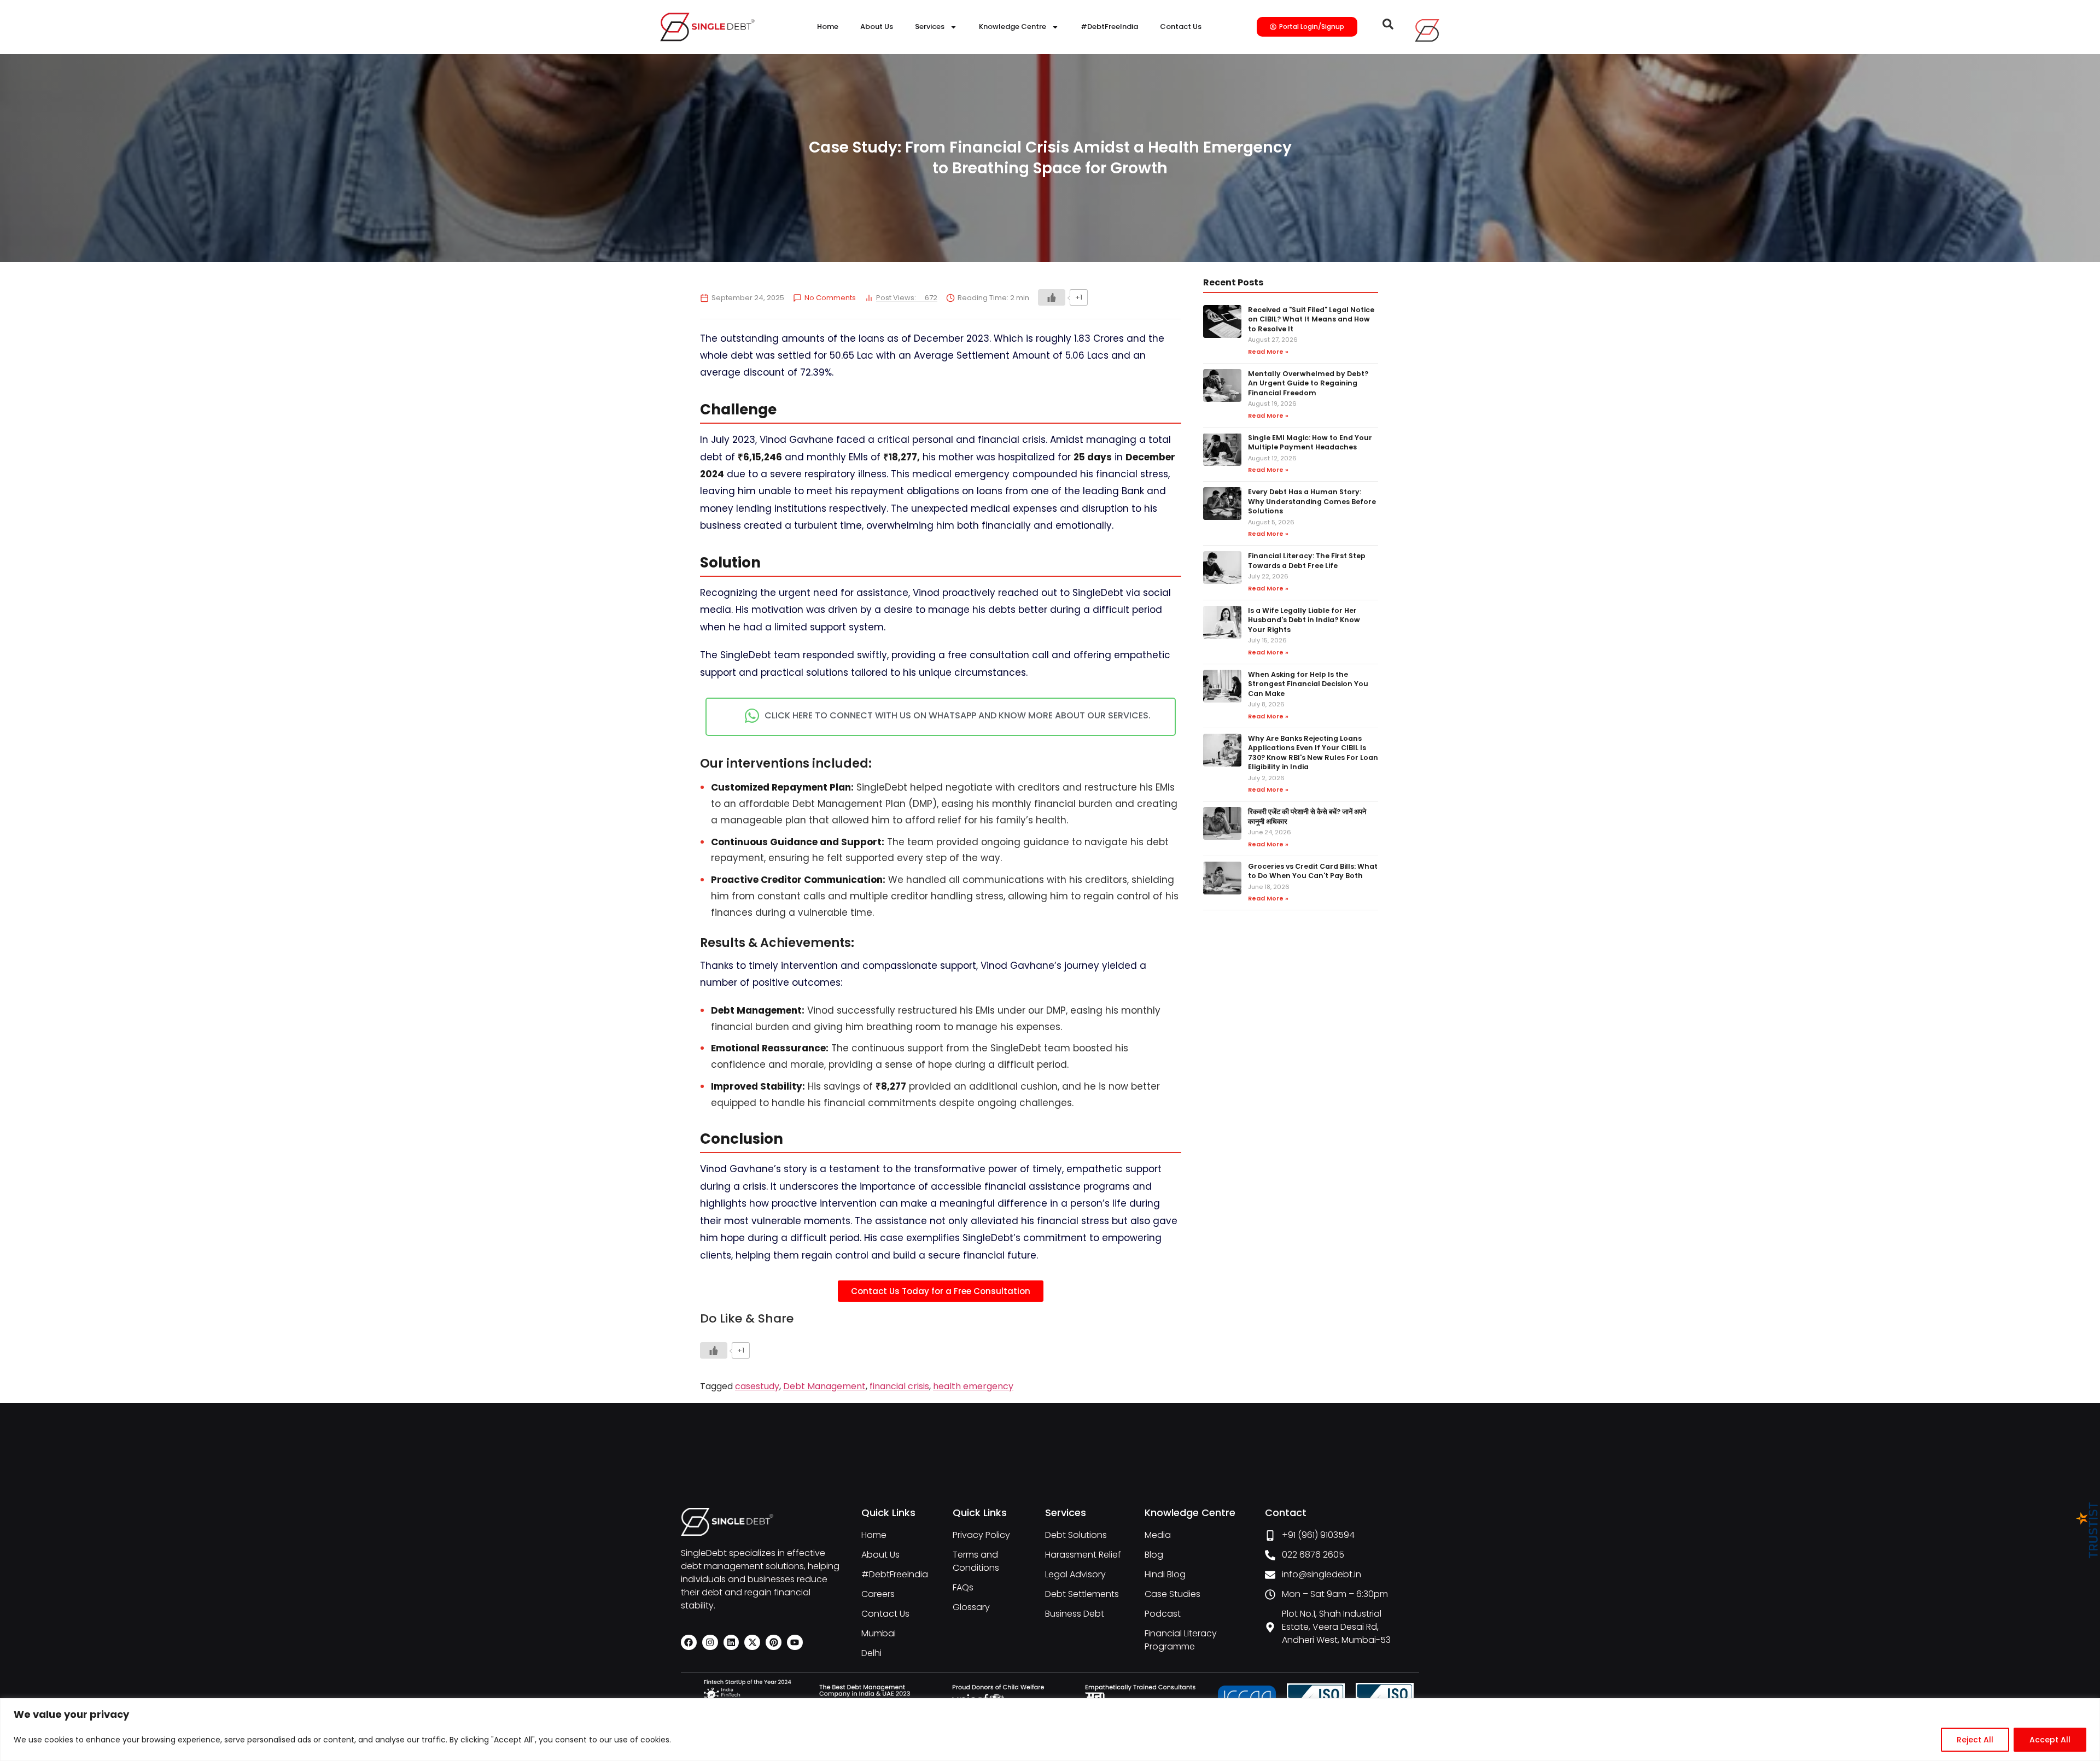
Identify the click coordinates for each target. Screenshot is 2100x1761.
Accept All (2050, 1740)
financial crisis (899, 1386)
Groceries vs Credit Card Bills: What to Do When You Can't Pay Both (1313, 871)
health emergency (973, 1386)
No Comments (830, 298)
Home (828, 27)
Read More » (1268, 352)
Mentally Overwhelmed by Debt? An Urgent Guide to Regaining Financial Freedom (1308, 383)
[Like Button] (1052, 297)
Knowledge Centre (1013, 27)
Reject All (1975, 1740)
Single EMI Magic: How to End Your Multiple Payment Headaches (1310, 443)
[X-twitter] (752, 1643)
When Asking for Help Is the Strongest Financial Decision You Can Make (1308, 684)
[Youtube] (795, 1643)
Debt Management (824, 1386)
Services (930, 27)
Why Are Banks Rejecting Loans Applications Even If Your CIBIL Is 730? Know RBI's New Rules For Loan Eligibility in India (1313, 753)
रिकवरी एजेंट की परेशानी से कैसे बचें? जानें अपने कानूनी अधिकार (1307, 817)
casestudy (757, 1386)
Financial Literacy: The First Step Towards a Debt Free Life (1307, 561)
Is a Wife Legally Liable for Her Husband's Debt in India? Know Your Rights (1304, 620)
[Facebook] (689, 1643)
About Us (877, 27)
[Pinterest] (774, 1643)
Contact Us (1181, 27)
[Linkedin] (731, 1643)
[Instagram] (710, 1643)
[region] (1050, 1730)
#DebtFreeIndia (1109, 27)
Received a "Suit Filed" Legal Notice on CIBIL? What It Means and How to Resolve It (1311, 319)
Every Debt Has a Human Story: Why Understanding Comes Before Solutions (1312, 501)
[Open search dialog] (1388, 27)
